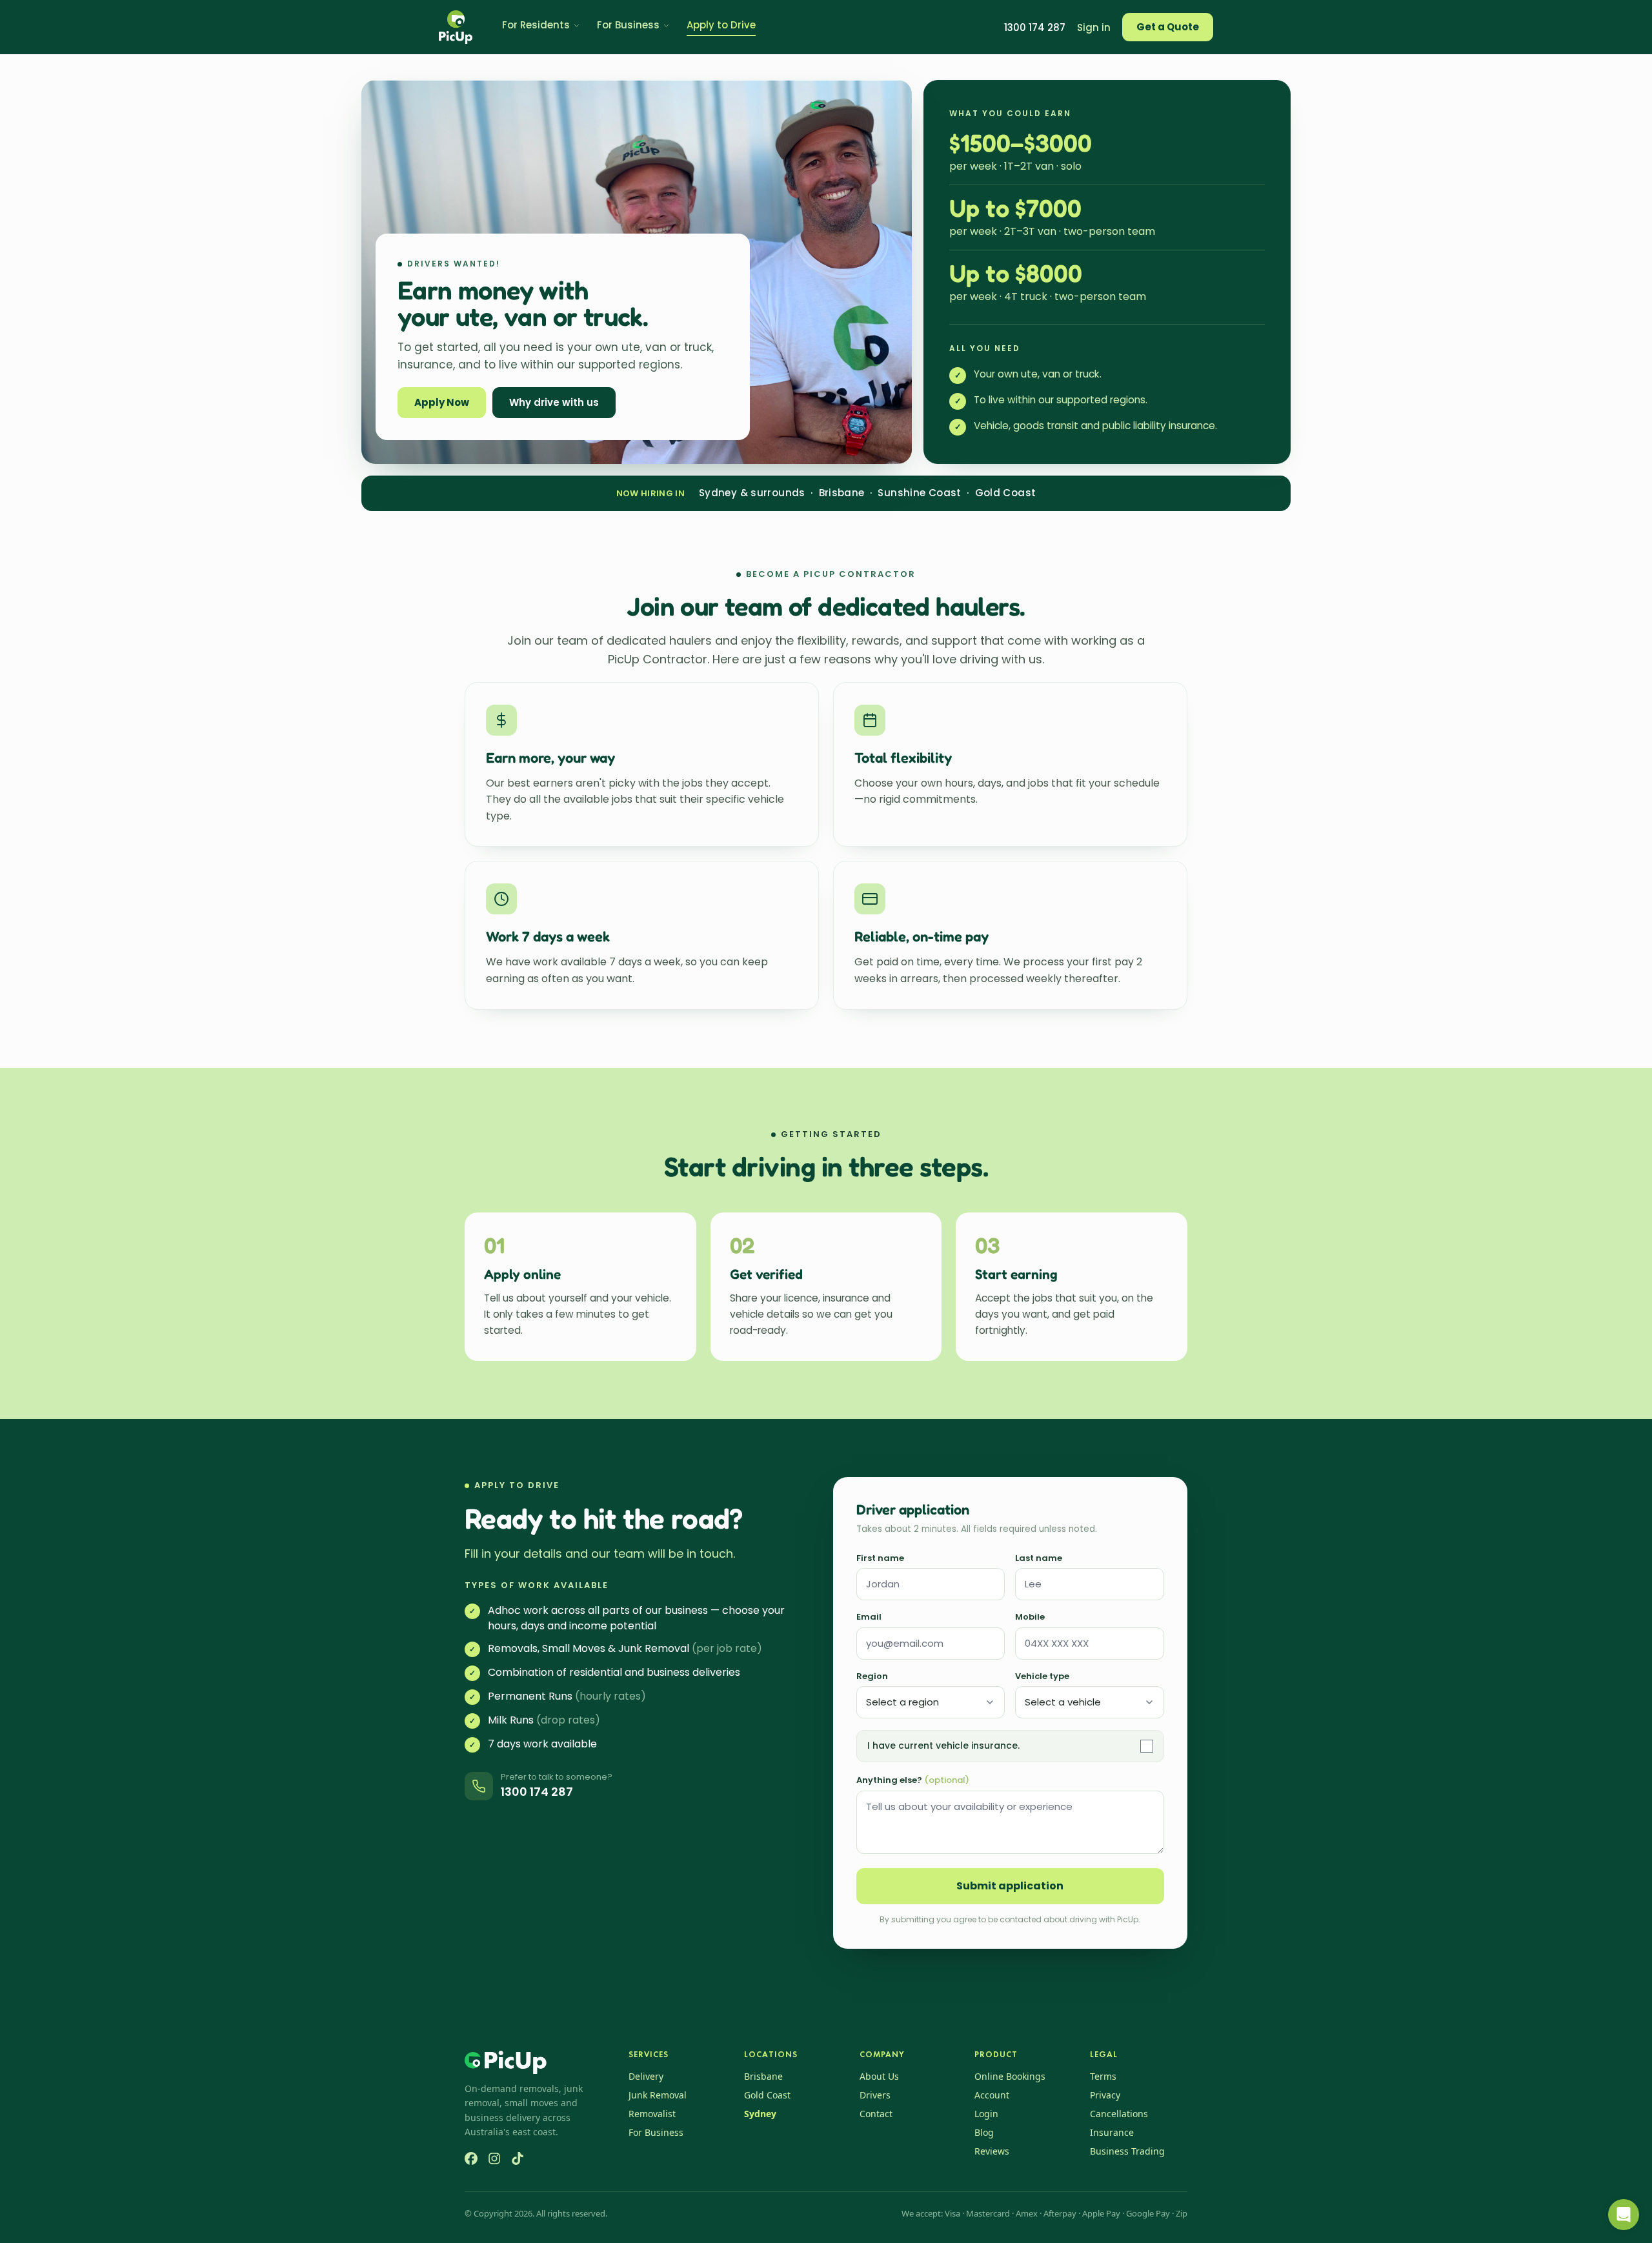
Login (986, 2114)
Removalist (652, 2114)
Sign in (1094, 27)
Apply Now (442, 402)
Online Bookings (1010, 2076)
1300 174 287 (1035, 27)
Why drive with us (554, 402)
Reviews (992, 2151)
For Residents (536, 25)
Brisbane (763, 2076)
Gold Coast (767, 2095)
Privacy (1105, 2095)
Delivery (646, 2076)
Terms (1103, 2076)
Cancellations (1119, 2114)
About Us (879, 2076)
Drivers (875, 2095)
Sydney (760, 2114)
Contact (876, 2114)
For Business (628, 25)
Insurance (1112, 2132)
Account (992, 2095)
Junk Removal (658, 2095)
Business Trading (1127, 2151)
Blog (984, 2132)
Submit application (1010, 1886)
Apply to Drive (721, 25)
